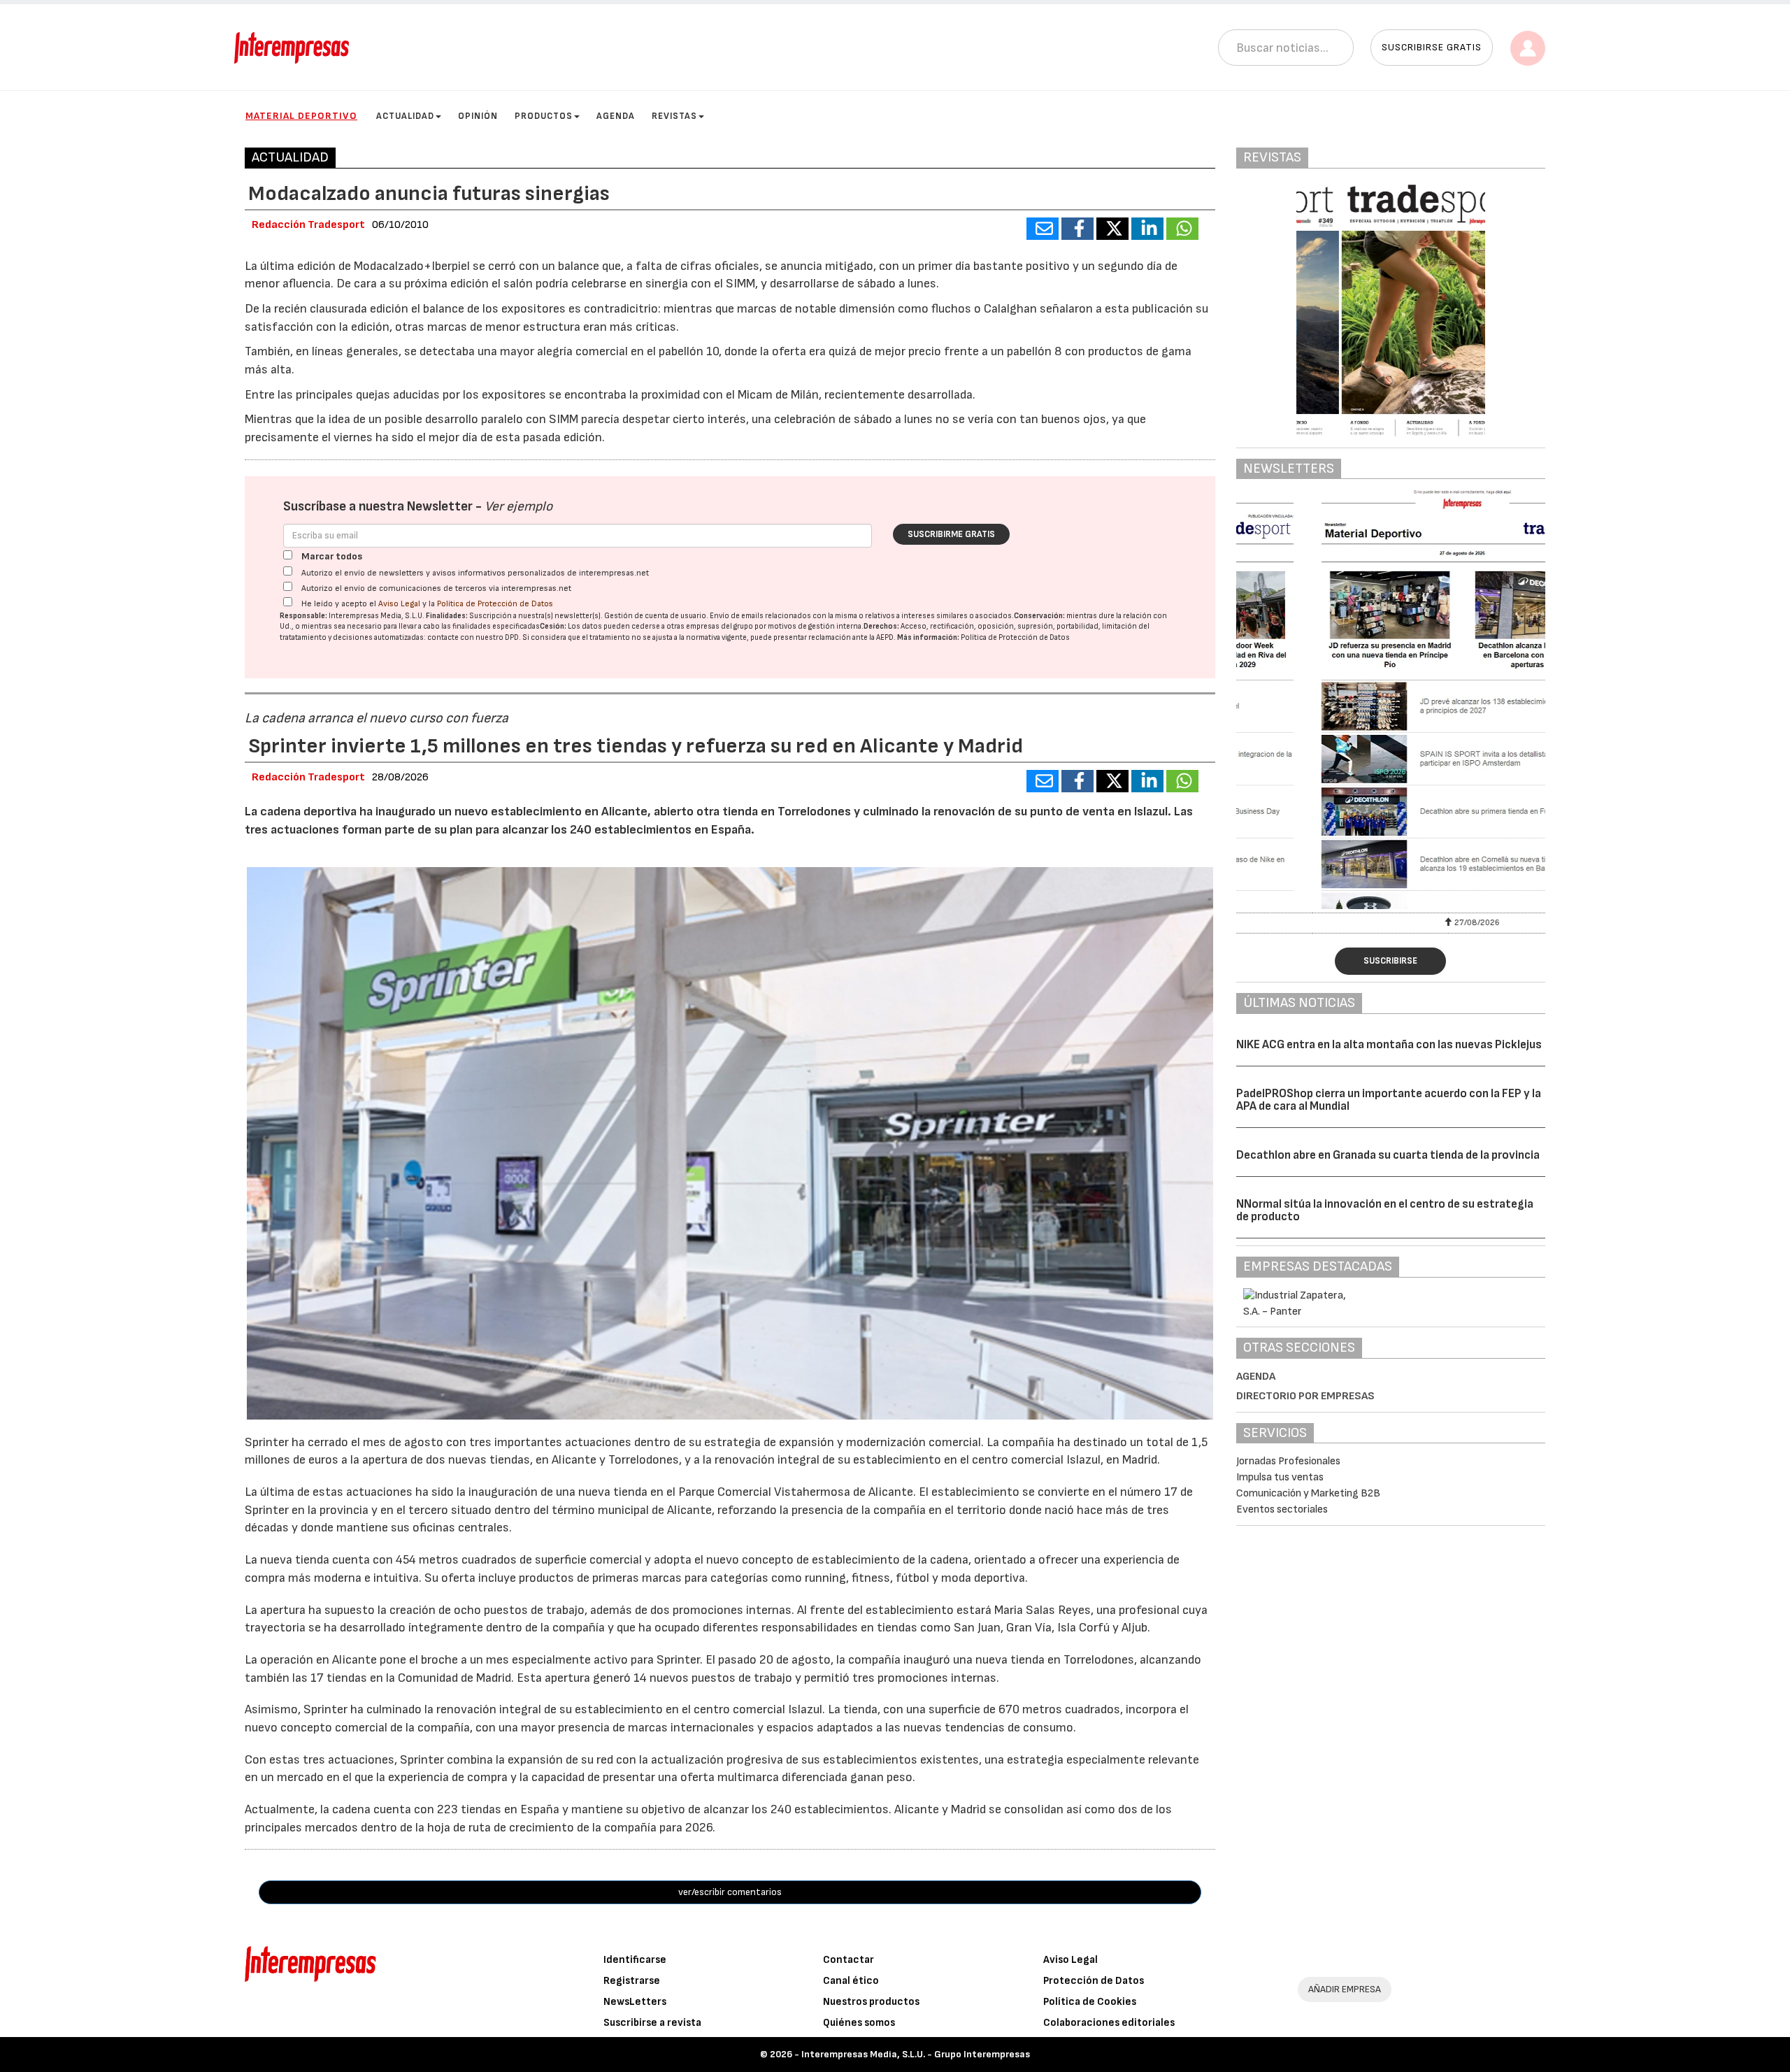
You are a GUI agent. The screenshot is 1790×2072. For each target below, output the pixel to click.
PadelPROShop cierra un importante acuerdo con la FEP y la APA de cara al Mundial (1389, 1100)
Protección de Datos (1094, 1981)
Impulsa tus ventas (1280, 1477)
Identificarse (635, 1960)
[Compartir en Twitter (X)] (1112, 229)
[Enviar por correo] (1043, 229)
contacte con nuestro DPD (473, 637)
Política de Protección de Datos (495, 604)
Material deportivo (301, 116)
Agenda (616, 116)
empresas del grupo (719, 626)
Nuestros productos (871, 2002)
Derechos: (881, 626)
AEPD (885, 637)
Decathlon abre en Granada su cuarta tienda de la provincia (1388, 1155)
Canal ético (851, 1981)
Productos (544, 116)
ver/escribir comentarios (730, 1892)
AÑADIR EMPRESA (1345, 1989)
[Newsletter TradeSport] (1391, 699)
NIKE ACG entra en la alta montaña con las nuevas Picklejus (1389, 1045)
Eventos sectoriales (1282, 1509)
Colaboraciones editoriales (1109, 2023)
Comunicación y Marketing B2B (1308, 1493)
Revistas (674, 116)
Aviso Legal (399, 604)
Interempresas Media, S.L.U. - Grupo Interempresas (916, 2054)
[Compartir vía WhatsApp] (1182, 229)
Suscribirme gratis (951, 534)
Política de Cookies (1090, 2002)
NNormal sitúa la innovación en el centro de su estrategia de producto (1385, 1211)
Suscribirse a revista (652, 2023)
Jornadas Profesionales (1288, 1461)
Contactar (849, 1960)
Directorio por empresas (1305, 1396)
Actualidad (405, 116)
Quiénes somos (859, 2023)
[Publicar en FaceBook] (1077, 229)
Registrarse (632, 1981)
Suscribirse (1390, 961)
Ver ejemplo (518, 507)
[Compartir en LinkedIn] (1147, 229)
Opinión (478, 116)
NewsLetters (635, 2002)
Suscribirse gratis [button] (1432, 47)
